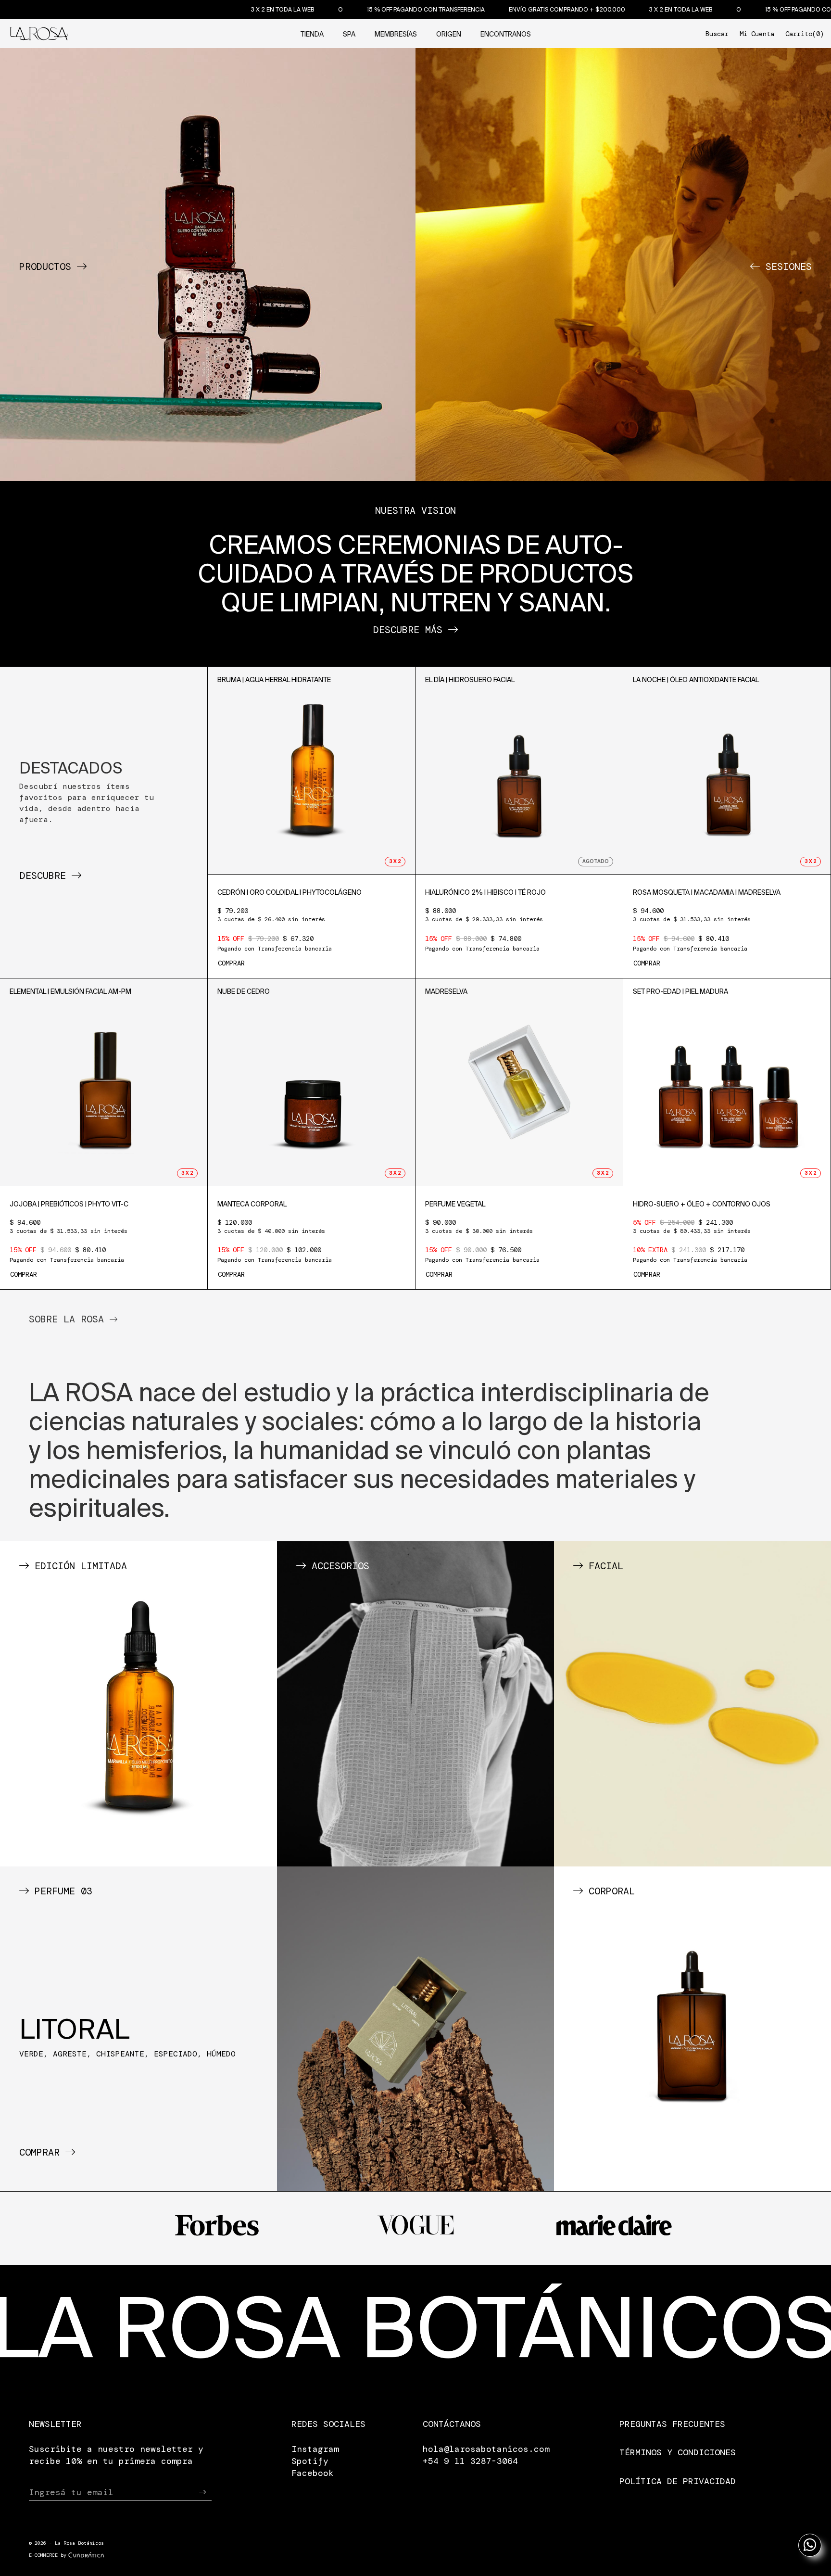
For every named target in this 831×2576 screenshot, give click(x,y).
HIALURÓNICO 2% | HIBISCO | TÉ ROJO (485, 892)
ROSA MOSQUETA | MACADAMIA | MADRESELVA (707, 892)
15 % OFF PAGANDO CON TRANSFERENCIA (262, 9)
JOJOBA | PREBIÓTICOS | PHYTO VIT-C (69, 1204)
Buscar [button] (717, 34)
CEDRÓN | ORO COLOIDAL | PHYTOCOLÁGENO (290, 892)
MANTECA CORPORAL (252, 1204)
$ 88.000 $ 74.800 (484, 929)
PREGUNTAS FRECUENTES (672, 2424)
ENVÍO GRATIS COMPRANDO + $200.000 (403, 9)
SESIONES (786, 266)
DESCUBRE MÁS (411, 630)
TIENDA (312, 34)
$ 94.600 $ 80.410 (692, 929)
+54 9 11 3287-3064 (470, 2461)
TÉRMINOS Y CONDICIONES (678, 2452)
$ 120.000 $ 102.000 (275, 1241)
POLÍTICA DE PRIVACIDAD (678, 2481)
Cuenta (757, 34)
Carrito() (805, 34)
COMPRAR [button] (231, 963)
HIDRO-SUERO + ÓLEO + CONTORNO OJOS (702, 1204)
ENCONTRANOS (506, 34)
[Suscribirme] (202, 2492)
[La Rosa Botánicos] (39, 32)
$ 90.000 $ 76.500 (482, 1241)
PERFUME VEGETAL (455, 1204)
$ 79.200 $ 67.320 (275, 929)
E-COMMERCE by (48, 2555)
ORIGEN (449, 34)
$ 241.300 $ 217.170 (692, 1241)
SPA (349, 34)
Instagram (315, 2449)
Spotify (310, 2461)
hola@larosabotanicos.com (486, 2449)
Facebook (313, 2473)
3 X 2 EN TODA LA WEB (119, 9)
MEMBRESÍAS (396, 34)
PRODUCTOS (48, 266)
